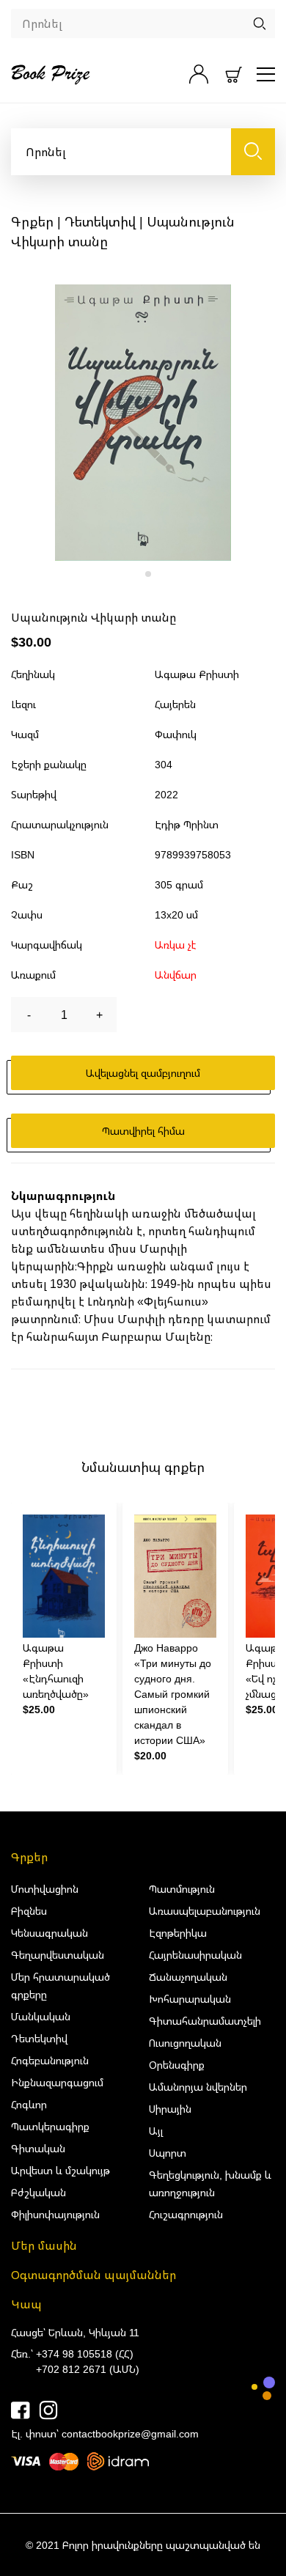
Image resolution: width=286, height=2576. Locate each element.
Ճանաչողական (188, 1977)
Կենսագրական (49, 1933)
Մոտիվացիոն (45, 1889)
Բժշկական (38, 2192)
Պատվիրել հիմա (143, 1131)
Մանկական (41, 2016)
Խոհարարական (190, 1999)
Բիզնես (29, 1911)
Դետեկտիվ (100, 221)
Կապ (26, 2304)
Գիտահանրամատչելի (205, 2021)
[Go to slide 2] (148, 574)
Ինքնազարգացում (57, 2082)
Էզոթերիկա (178, 1933)
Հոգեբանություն (50, 2060)
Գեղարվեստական (58, 1955)
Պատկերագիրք (50, 2126)
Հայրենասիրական (195, 1955)
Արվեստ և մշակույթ (60, 2170)
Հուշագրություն (186, 2214)
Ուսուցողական (185, 2043)
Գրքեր (32, 221)
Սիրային (170, 2109)
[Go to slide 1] (137, 574)
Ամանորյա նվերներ (198, 2087)
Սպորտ (168, 2153)
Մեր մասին (44, 2245)
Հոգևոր (29, 2104)
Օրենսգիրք (177, 2065)
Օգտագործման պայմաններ (93, 2275)
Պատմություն (182, 1889)
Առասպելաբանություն (205, 1911)
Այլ (156, 2131)
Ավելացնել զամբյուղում (143, 1073)
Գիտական (38, 2148)
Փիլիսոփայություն (55, 2214)
